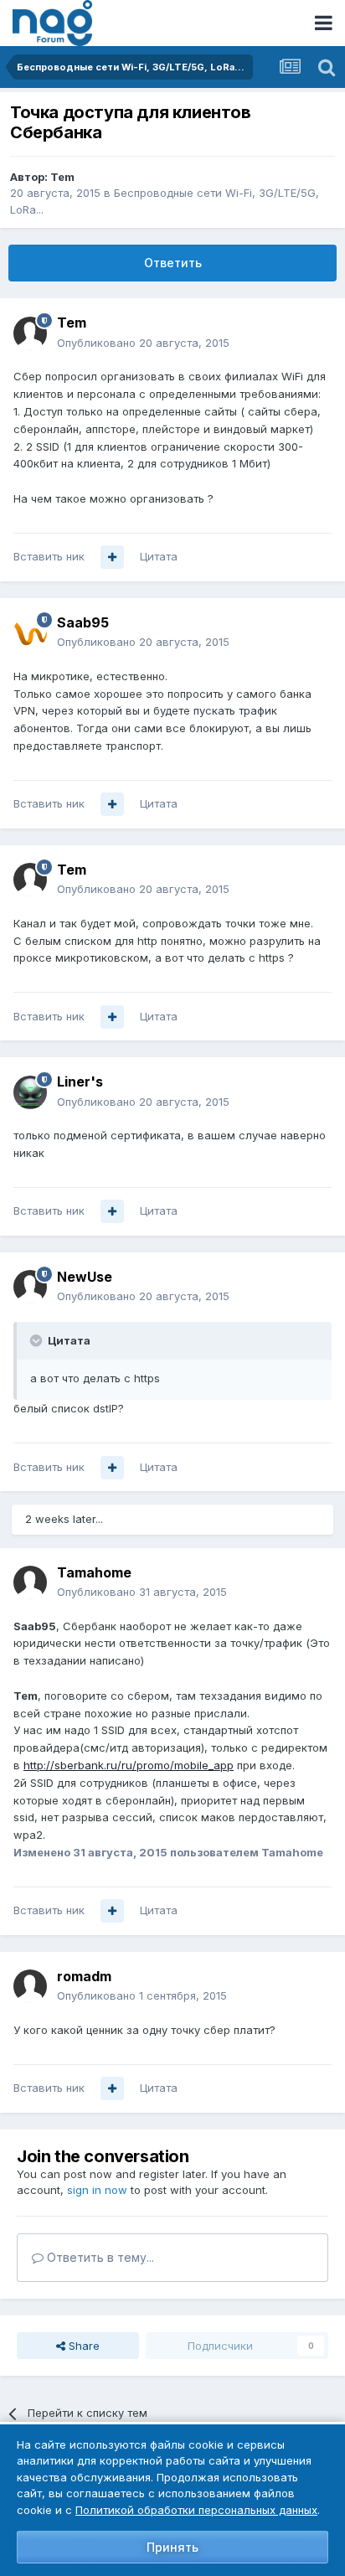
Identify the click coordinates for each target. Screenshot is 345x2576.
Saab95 (83, 622)
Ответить (173, 263)
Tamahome (94, 1572)
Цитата (159, 556)
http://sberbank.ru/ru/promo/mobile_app (129, 1765)
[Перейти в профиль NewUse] (30, 1287)
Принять (172, 2547)
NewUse (85, 1277)
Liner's (80, 1082)
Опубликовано (143, 343)
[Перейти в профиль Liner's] (30, 1092)
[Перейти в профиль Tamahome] (30, 1582)
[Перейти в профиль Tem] (30, 333)
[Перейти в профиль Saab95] (30, 632)
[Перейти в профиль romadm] (30, 1986)
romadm (84, 1976)
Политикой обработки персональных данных (196, 2510)
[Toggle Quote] (38, 1340)
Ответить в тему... (99, 2257)
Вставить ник (49, 556)
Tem (62, 177)
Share (82, 2346)
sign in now (97, 2190)
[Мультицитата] (112, 557)
